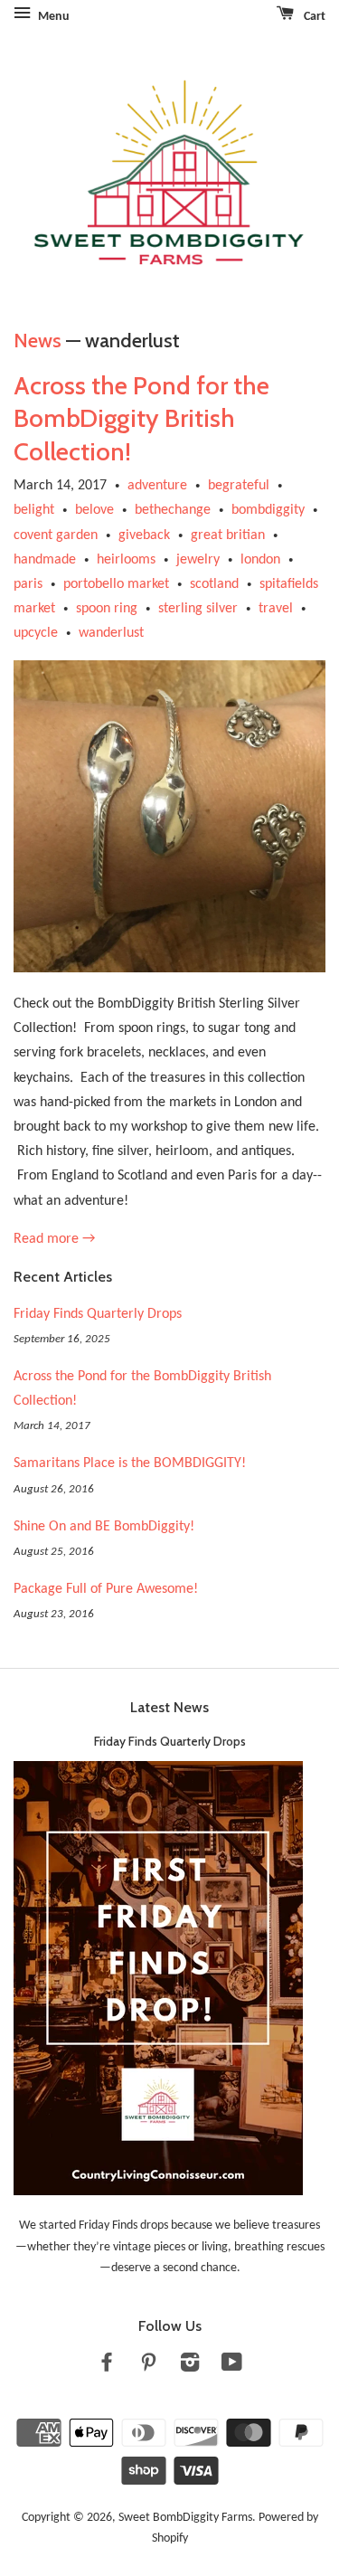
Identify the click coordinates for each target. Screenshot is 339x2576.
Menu (52, 17)
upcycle (36, 633)
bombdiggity (268, 510)
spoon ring (107, 609)
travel (276, 609)
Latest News (169, 1707)
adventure (157, 486)
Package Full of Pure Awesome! (106, 1589)
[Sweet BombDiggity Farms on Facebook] (107, 2367)
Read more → (54, 1239)
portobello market (116, 584)
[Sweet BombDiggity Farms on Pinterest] (148, 2367)
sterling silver (198, 609)
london (260, 560)
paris (28, 584)
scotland (214, 584)
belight (34, 510)
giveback (144, 535)
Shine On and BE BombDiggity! (104, 1527)
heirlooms (126, 560)
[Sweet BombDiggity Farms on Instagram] (190, 2367)
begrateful (239, 486)
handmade (45, 560)
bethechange (173, 510)
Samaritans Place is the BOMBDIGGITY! (130, 1463)
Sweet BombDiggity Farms (185, 2518)
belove (94, 510)
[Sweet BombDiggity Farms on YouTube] (232, 2367)
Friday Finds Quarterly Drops (98, 1314)
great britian (228, 535)
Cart (313, 17)
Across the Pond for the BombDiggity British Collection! (141, 418)
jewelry (198, 560)
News (38, 341)
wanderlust (111, 633)
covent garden (56, 535)
